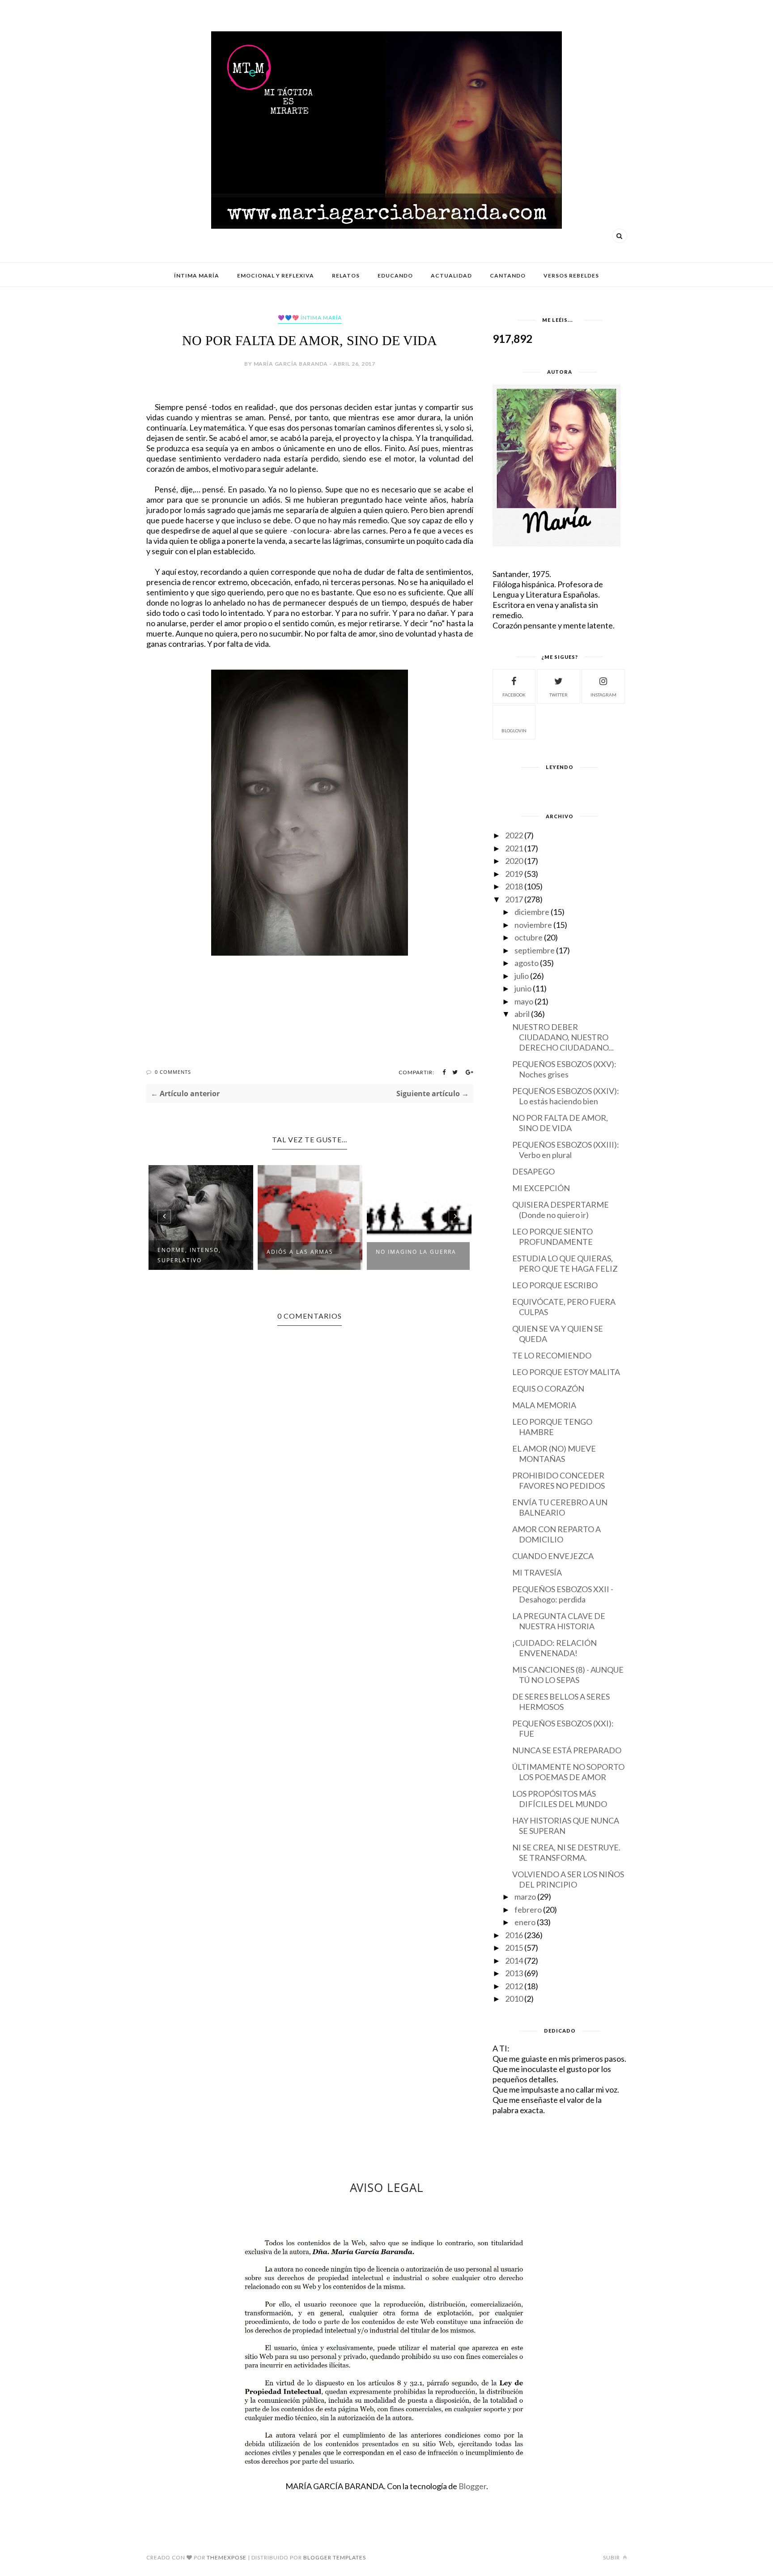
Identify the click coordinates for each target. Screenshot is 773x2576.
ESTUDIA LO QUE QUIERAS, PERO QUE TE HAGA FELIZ (565, 1263)
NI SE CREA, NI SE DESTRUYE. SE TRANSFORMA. (566, 1852)
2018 (514, 886)
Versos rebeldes (571, 276)
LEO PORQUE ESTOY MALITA (566, 1372)
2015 (514, 1948)
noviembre (533, 925)
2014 (514, 1961)
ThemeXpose (227, 2557)
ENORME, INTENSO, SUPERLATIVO (189, 1255)
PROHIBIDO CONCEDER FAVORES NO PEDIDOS (559, 1480)
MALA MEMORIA (544, 1405)
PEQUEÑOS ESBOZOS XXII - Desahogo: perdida (563, 1594)
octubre (529, 937)
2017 (514, 899)
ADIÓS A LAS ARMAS (300, 1252)
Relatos (346, 276)
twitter (559, 695)
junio (523, 988)
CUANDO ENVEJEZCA (553, 1556)
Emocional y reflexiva (276, 276)
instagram (603, 695)
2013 (514, 1973)
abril (522, 1014)
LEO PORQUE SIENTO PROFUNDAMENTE (552, 1237)
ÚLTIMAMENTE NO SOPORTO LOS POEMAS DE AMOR (568, 1772)
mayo (524, 1001)
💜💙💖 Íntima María (310, 318)
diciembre (532, 912)
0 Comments (173, 1072)
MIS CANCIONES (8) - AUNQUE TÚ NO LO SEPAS (568, 1675)
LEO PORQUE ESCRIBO (555, 1285)
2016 (514, 1935)
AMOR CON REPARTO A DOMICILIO (556, 1534)
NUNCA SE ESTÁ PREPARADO (567, 1750)
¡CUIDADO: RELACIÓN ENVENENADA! (554, 1648)
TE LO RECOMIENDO (552, 1355)
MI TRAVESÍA (537, 1572)
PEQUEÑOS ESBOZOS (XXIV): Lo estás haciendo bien (566, 1096)
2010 (514, 1999)
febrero (528, 1910)
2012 (514, 1986)
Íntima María (197, 276)
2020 (514, 861)
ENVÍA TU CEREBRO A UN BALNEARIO (560, 1507)
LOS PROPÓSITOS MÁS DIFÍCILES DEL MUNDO (560, 1799)
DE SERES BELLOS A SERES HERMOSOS (561, 1702)
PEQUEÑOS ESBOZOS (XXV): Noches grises (564, 1069)
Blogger (472, 2486)
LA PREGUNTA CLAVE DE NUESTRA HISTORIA (559, 1621)
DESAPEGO (533, 1171)
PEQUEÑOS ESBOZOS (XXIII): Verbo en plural (566, 1150)
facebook (514, 695)
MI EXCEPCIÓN (541, 1188)
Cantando (508, 276)
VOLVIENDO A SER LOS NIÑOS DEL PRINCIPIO (568, 1879)
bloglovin (514, 731)
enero (525, 1922)
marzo (525, 1897)
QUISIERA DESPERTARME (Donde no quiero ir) (561, 1210)
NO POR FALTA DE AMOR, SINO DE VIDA (560, 1123)
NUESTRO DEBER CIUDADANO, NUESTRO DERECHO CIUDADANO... (563, 1037)
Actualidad (451, 276)
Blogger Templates (335, 2557)
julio (522, 976)
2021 (514, 848)
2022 (514, 835)
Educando (395, 276)
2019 (514, 874)
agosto (527, 963)
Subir (612, 2557)
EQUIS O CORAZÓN (548, 1388)
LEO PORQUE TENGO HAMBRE (552, 1427)
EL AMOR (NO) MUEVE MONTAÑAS (554, 1454)
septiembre (535, 950)
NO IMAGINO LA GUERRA (416, 1252)
